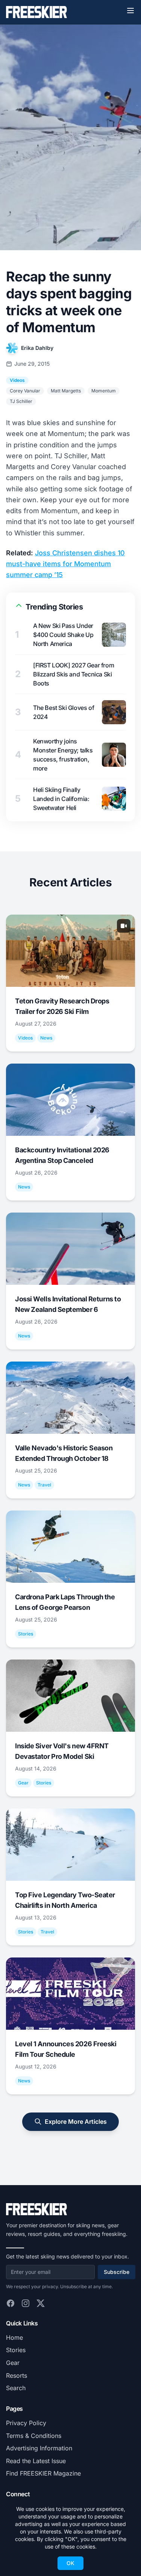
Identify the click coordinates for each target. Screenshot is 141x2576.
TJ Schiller (21, 401)
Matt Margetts (66, 391)
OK (70, 2563)
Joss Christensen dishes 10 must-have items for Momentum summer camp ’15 (65, 564)
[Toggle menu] (130, 11)
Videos (17, 380)
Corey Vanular (25, 391)
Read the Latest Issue (36, 2461)
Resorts (17, 2375)
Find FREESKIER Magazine (43, 2473)
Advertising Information (39, 2448)
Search (16, 2388)
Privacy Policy (26, 2423)
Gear (13, 2363)
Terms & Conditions (34, 2436)
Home (14, 2337)
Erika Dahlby (37, 348)
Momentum (104, 391)
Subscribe (117, 2272)
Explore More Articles (76, 2122)
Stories (16, 2350)
